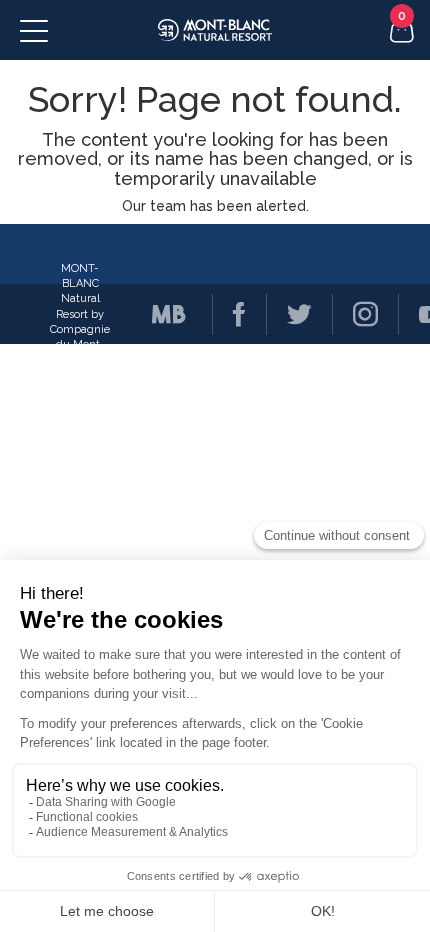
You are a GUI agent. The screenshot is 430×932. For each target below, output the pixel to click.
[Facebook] (229, 314)
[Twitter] (289, 314)
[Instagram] (355, 314)
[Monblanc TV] (159, 314)
